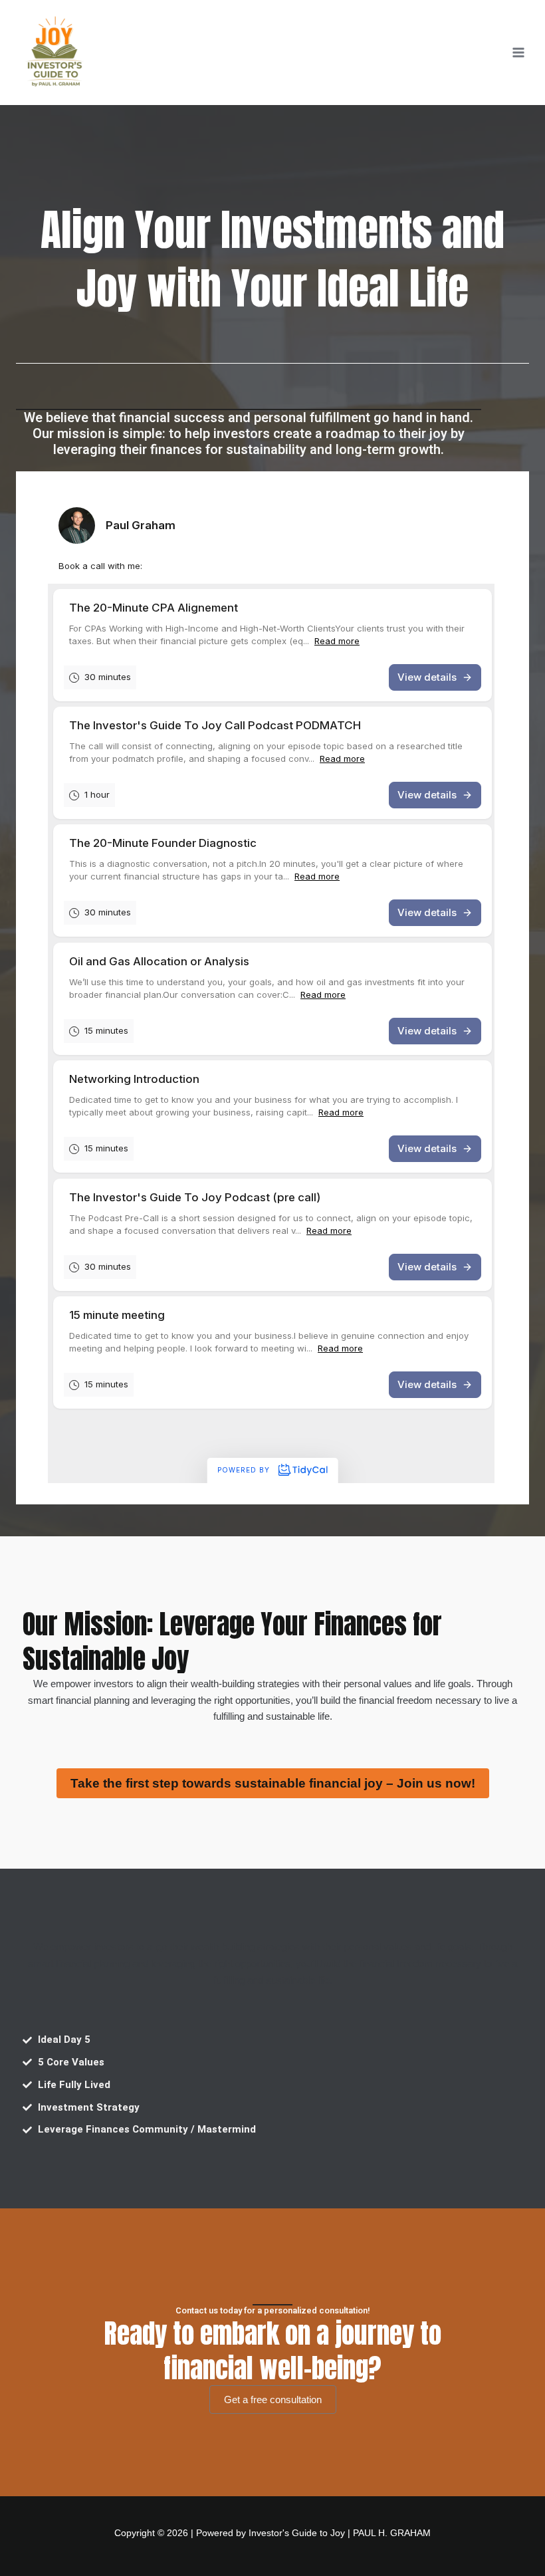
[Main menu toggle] (518, 53)
